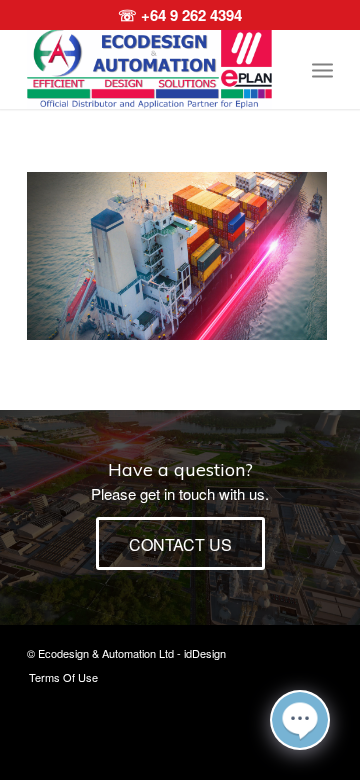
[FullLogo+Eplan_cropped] (149, 69)
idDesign (205, 653)
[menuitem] (322, 69)
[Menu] (322, 69)
